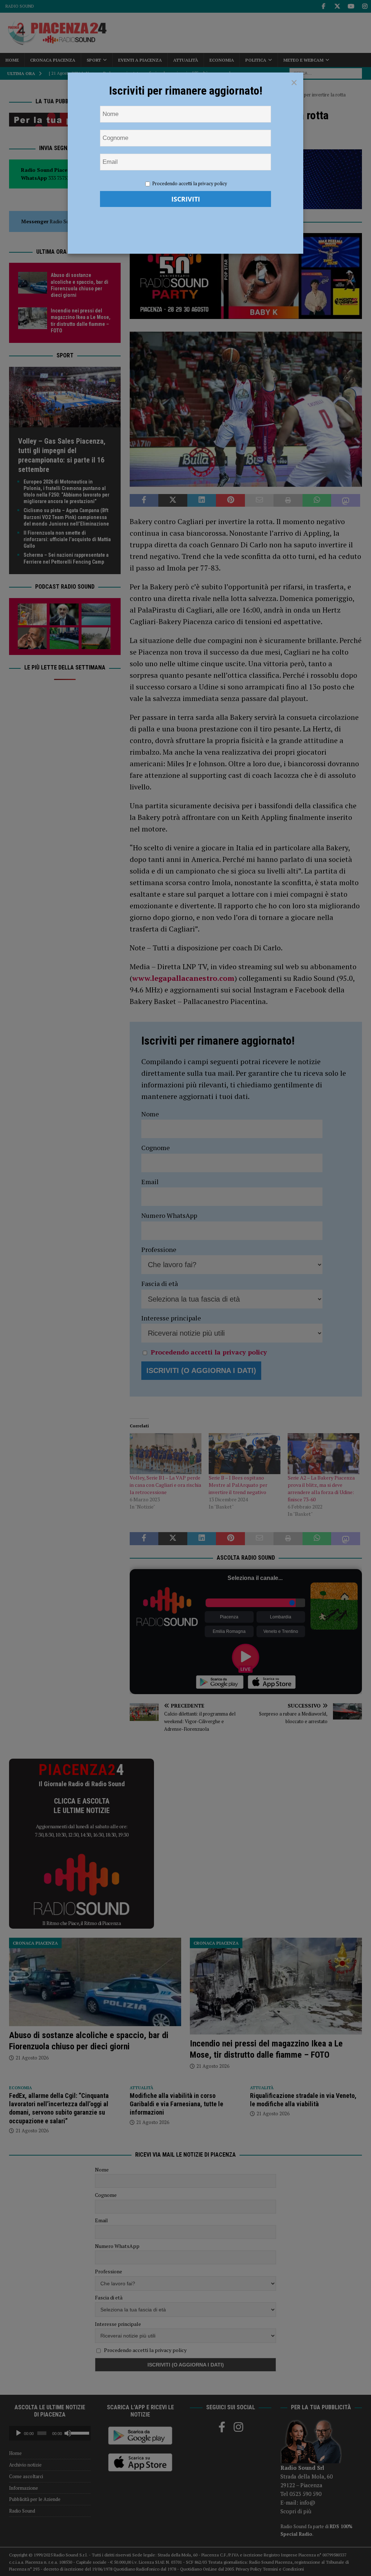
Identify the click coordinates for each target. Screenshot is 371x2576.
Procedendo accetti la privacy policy (190, 183)
